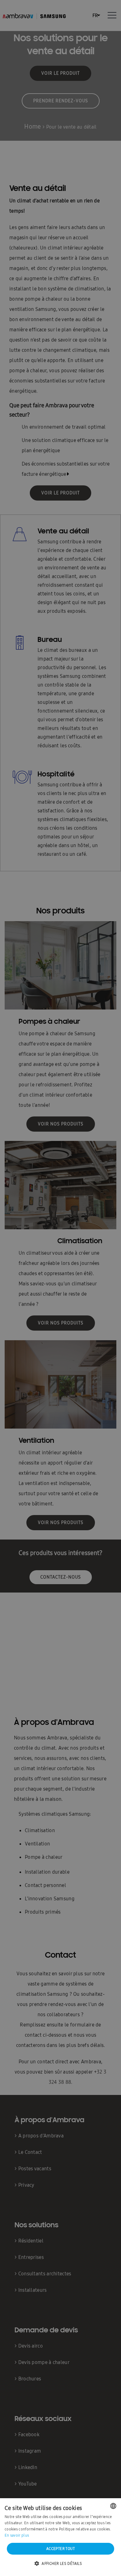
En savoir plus (17, 2535)
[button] (60, 2564)
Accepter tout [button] (60, 2549)
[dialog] (60, 1288)
